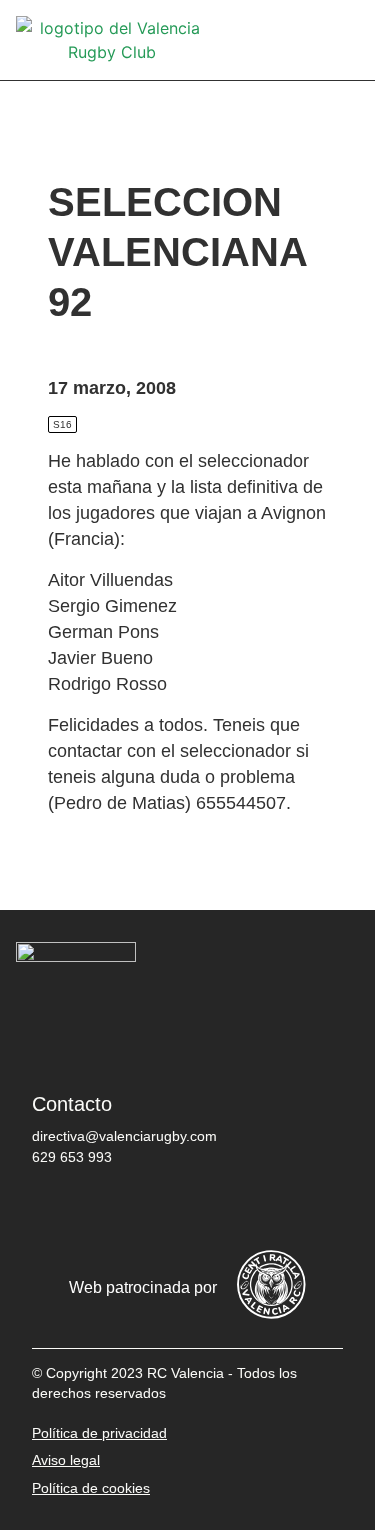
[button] (345, 40)
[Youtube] (237, 1209)
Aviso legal (66, 1460)
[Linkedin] (297, 1209)
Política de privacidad (99, 1433)
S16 (62, 424)
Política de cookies (91, 1488)
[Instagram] (177, 1209)
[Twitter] (117, 1209)
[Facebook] (57, 1209)
